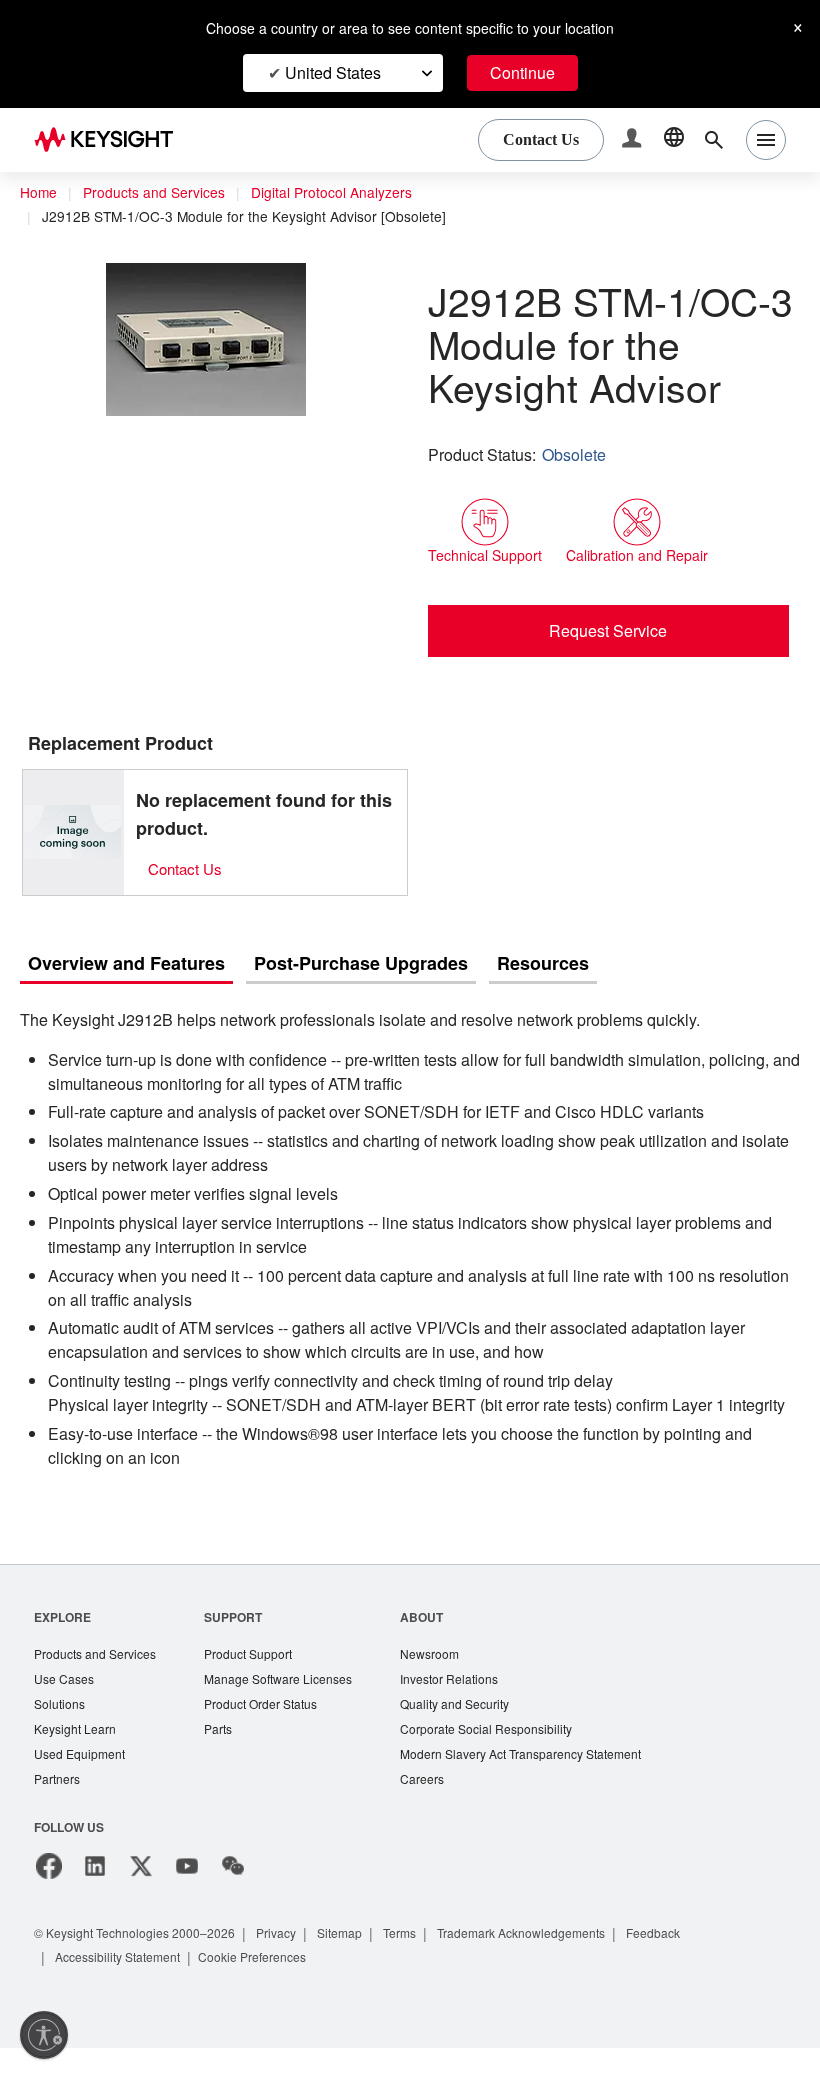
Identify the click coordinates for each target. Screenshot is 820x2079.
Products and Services (160, 193)
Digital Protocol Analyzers (347, 193)
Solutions (61, 1731)
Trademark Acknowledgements (559, 1963)
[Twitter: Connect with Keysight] (141, 1897)
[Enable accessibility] (44, 2035)
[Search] (714, 140)
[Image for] (73, 832)
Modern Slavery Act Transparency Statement (548, 1783)
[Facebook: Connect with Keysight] (49, 1897)
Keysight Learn (77, 1757)
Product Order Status (274, 1731)
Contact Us (188, 868)
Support (243, 1641)
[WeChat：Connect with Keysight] (233, 1897)
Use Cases (65, 1705)
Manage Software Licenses (292, 1705)
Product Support (261, 1679)
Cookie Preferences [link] (268, 1987)
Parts (228, 1757)
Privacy (295, 1963)
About (441, 1641)
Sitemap (363, 1963)
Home (39, 193)
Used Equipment (82, 1783)
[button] (634, 140)
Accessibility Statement (124, 1987)
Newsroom (451, 1679)
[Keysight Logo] (111, 140)
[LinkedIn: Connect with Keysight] (95, 1897)
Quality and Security (477, 1731)
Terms (427, 1963)
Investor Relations (471, 1705)
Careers (441, 1809)
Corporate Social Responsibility (511, 1757)
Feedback (701, 1963)
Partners (58, 1809)
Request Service (608, 630)
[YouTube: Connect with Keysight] (187, 1897)
